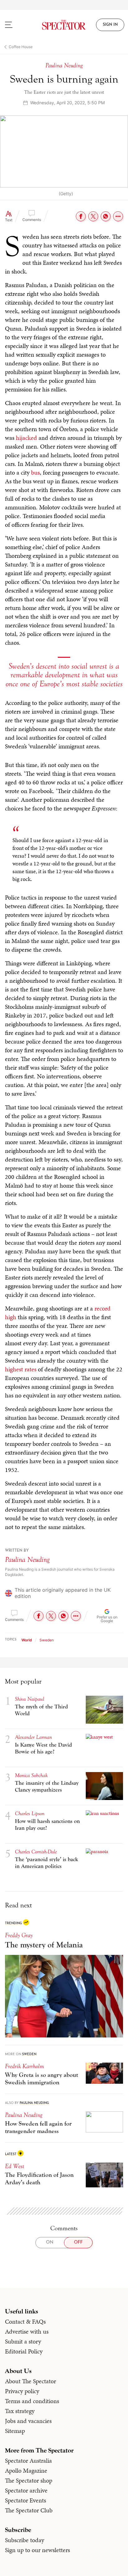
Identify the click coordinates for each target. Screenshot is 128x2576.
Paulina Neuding (27, 1560)
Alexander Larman (33, 1737)
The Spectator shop (29, 2480)
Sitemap (15, 2431)
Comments (32, 220)
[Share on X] (93, 216)
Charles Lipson (30, 1814)
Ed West (15, 2166)
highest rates (21, 1369)
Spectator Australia (28, 2461)
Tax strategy (20, 2411)
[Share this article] (118, 216)
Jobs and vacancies (28, 2421)
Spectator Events (25, 2500)
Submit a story (23, 2341)
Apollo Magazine (26, 2470)
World (27, 1640)
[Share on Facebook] (81, 216)
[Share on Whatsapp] (106, 216)
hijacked (26, 438)
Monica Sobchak (31, 1775)
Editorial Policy (24, 2351)
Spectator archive (26, 2490)
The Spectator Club (29, 2510)
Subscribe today (25, 2540)
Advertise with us (27, 2331)
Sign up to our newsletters (37, 2550)
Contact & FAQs (25, 2321)
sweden (47, 1640)
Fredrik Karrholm (25, 2066)
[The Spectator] (64, 25)
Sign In (110, 25)
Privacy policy (22, 2391)
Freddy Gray (19, 1935)
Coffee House (21, 47)
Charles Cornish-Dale (36, 1852)
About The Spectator (30, 2381)
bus (35, 472)
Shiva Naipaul (30, 1699)
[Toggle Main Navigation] (16, 25)
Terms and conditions (32, 2401)
